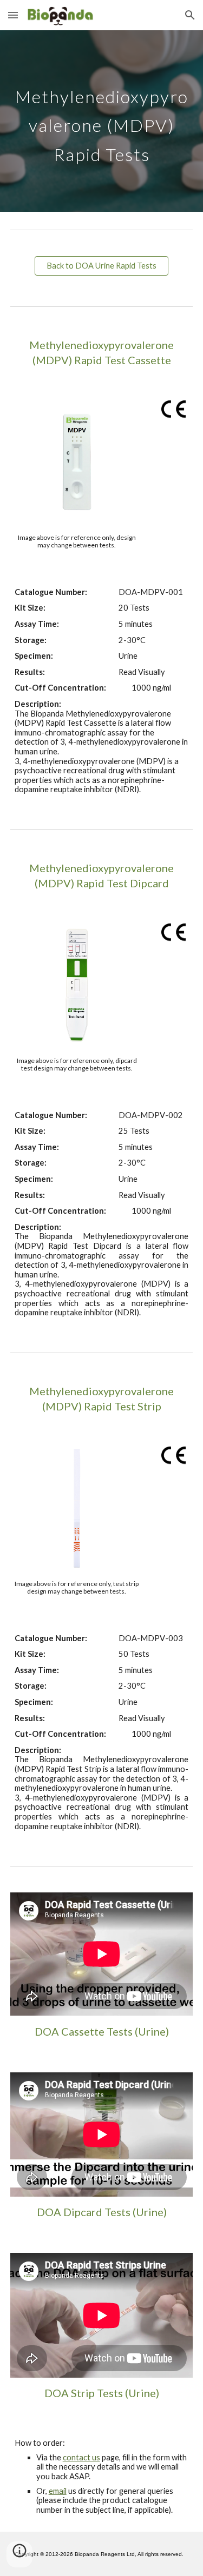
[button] (13, 15)
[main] (102, 121)
